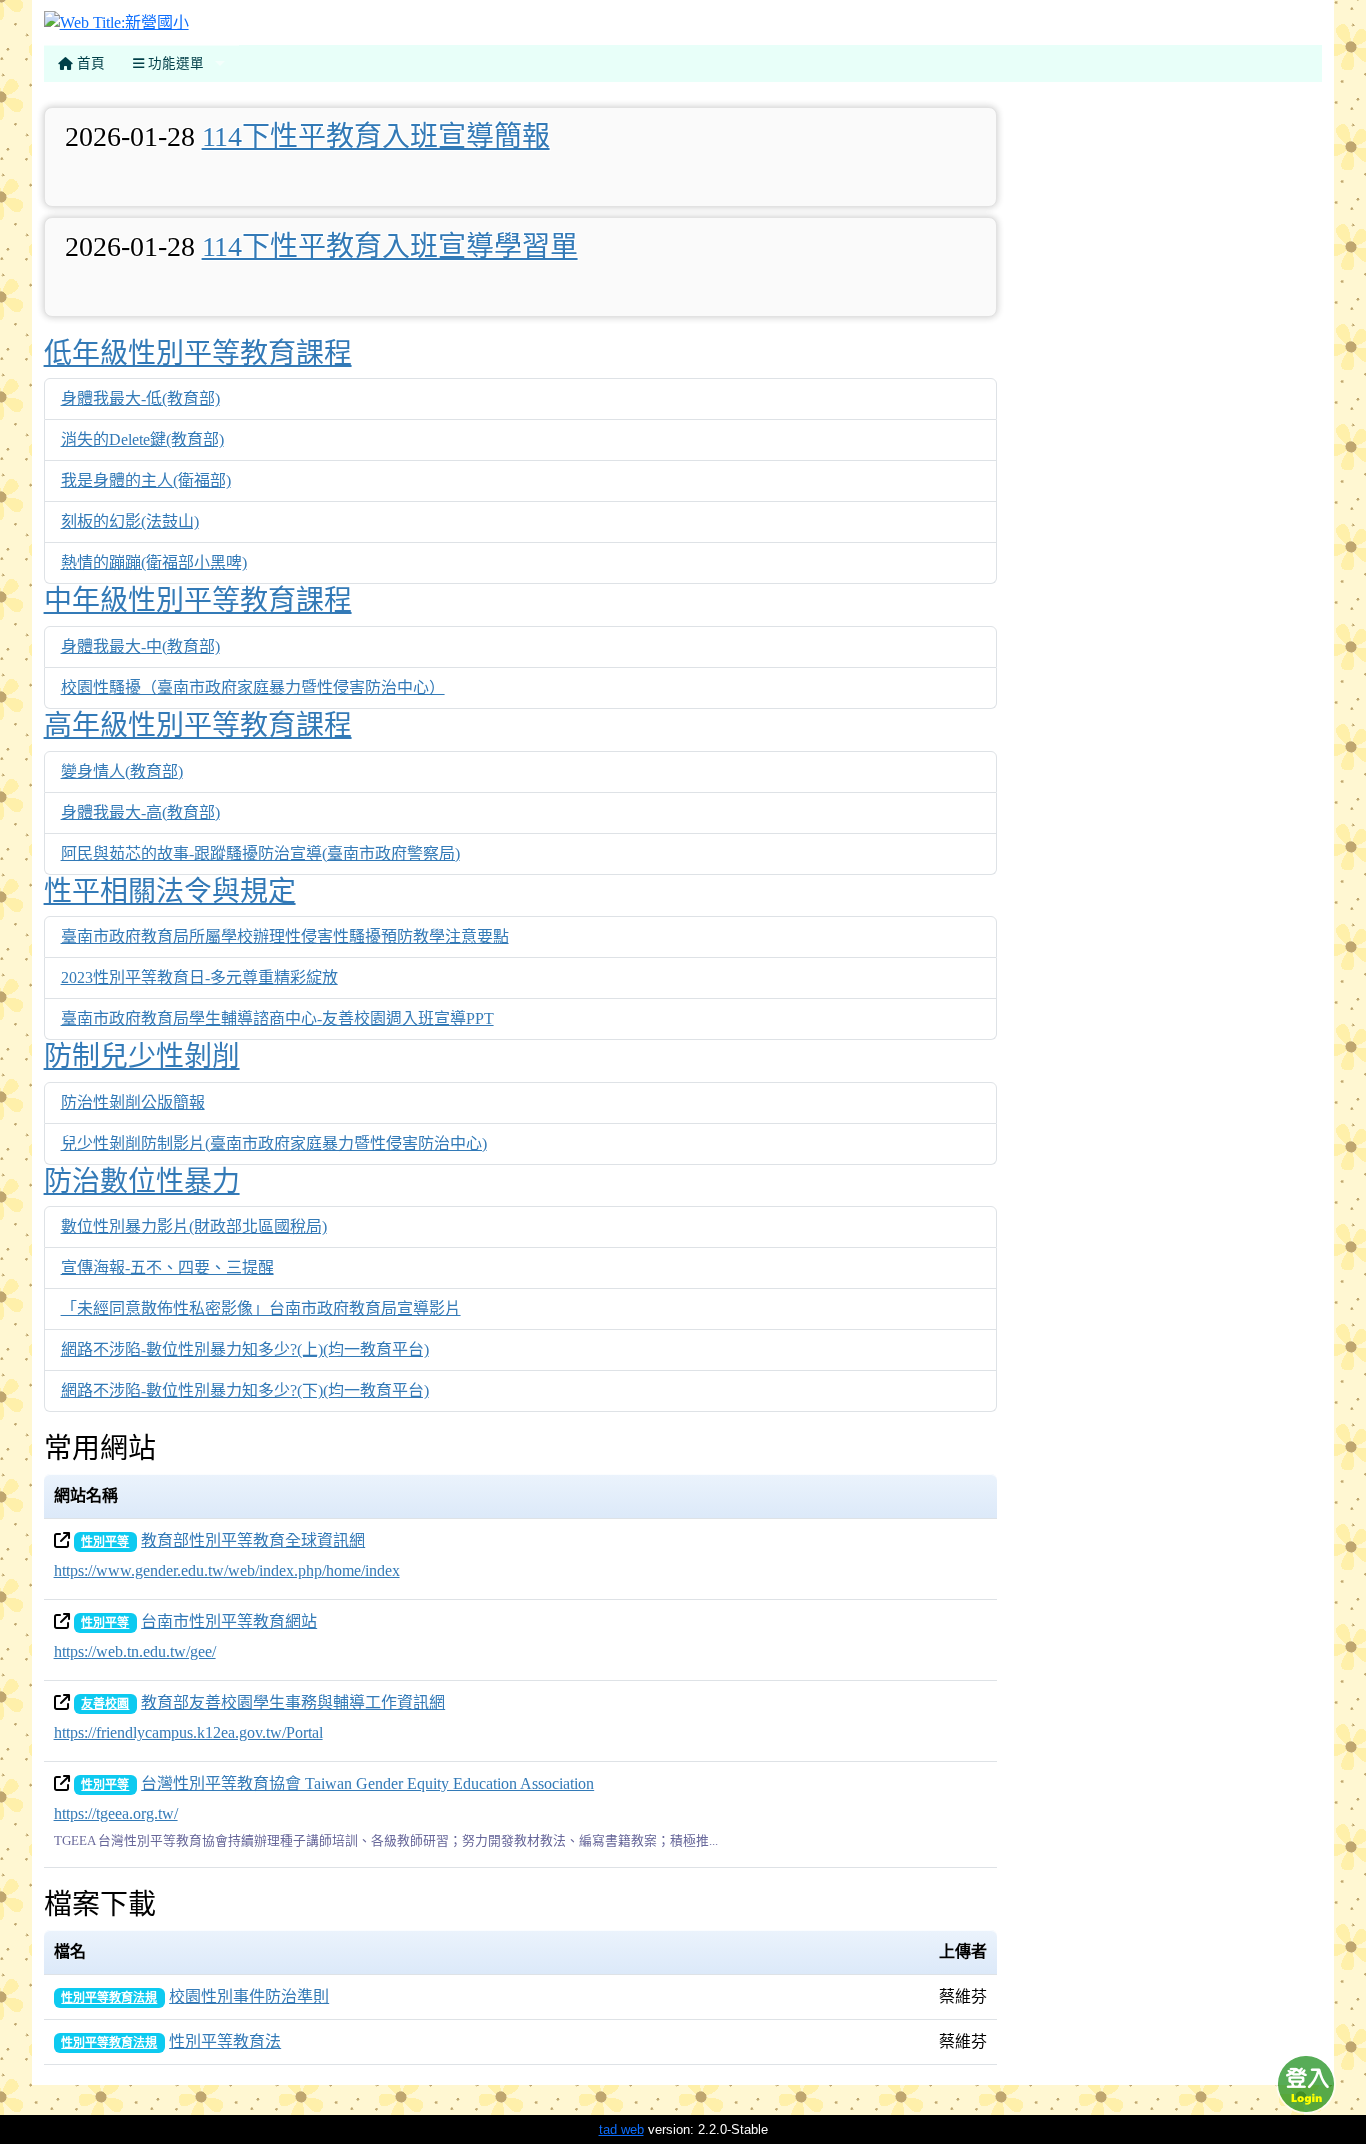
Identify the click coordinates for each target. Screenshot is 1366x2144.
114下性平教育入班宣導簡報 (376, 136)
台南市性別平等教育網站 (229, 1621)
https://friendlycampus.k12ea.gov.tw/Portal (188, 1732)
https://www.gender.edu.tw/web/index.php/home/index (227, 1570)
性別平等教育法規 (109, 1998)
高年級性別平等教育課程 (198, 725)
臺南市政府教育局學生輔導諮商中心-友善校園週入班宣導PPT (277, 1018)
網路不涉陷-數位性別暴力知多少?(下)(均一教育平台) (245, 1390)
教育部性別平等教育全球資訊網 (253, 1540)
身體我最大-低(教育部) (140, 398)
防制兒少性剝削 (142, 1056)
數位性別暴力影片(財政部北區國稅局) (194, 1226)
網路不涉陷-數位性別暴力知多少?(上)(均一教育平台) (245, 1349)
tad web (621, 2129)
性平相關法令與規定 (170, 891)
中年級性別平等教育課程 (198, 600)
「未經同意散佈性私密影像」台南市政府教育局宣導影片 (261, 1308)
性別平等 (105, 1542)
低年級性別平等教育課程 (198, 353)
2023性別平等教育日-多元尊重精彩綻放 (199, 977)
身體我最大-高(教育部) (140, 812)
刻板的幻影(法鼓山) (130, 521)
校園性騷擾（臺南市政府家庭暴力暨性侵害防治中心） (253, 687)
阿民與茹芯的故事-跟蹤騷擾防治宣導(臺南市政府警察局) (260, 853)
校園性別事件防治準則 (249, 1996)
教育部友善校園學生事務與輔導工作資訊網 (293, 1702)
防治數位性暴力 (142, 1181)
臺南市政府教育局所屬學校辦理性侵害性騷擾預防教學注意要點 (285, 936)
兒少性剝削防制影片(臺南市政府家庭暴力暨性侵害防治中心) (274, 1143)
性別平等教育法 (225, 2041)
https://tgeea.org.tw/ (116, 1813)
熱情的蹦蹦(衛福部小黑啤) (154, 562)
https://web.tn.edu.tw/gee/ (135, 1651)
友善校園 (105, 1704)
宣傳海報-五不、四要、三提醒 (167, 1267)
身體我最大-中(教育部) (140, 646)
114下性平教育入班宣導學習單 (390, 246)
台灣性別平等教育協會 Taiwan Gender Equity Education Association (367, 1783)
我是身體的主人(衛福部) (146, 480)
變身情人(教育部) (122, 771)
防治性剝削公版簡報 (133, 1102)
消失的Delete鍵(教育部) (142, 439)
